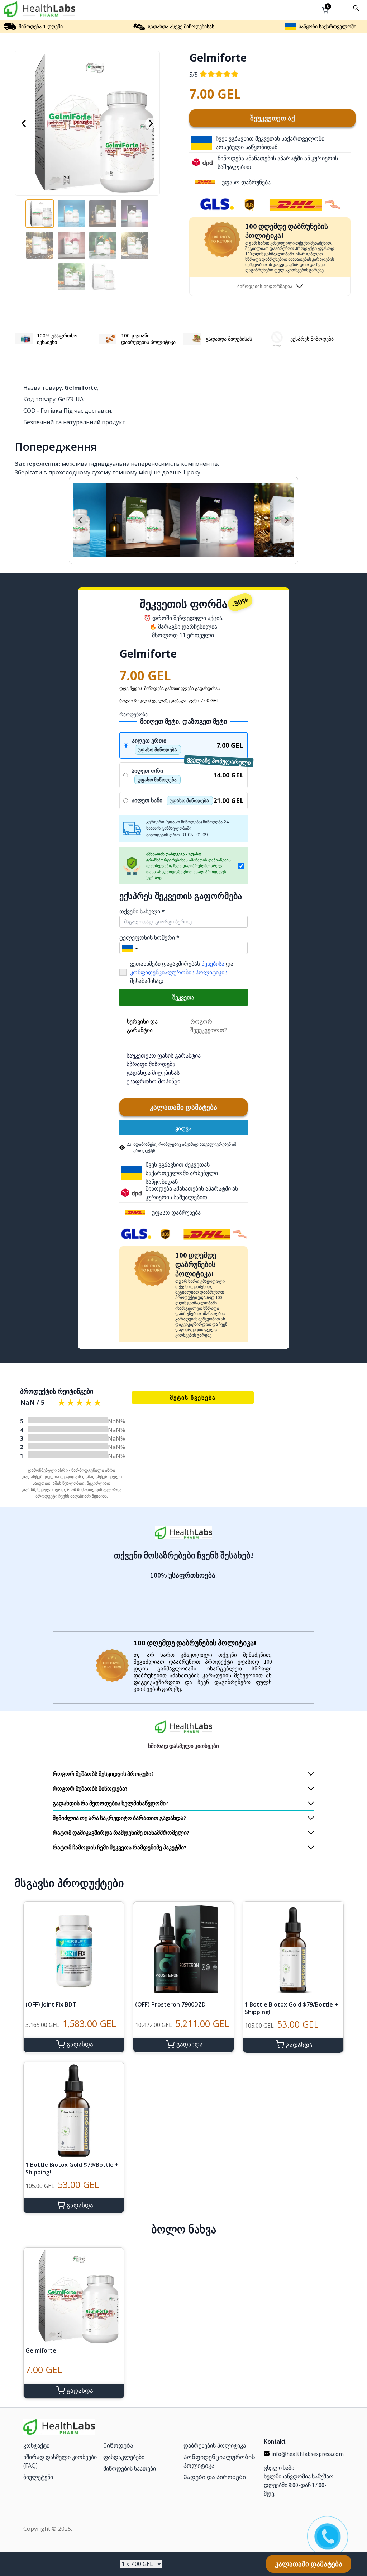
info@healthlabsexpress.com (308, 2454)
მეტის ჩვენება (193, 1398)
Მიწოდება (118, 2445)
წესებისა (213, 964)
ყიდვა (183, 1128)
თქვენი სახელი (142, 911)
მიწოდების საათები (130, 2468)
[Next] (151, 123)
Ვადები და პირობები (215, 2477)
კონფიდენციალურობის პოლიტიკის (179, 972)
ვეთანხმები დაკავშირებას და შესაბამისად (182, 972)
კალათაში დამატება (183, 1107)
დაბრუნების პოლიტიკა (215, 2445)
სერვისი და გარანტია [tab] (142, 1026)
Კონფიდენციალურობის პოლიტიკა (219, 2461)
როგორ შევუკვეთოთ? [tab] (209, 1026)
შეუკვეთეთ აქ (273, 118)
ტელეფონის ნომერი (149, 937)
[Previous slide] (81, 520)
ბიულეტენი (38, 2477)
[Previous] (24, 123)
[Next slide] (286, 520)
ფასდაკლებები (124, 2457)
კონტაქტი (36, 2445)
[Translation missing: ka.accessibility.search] (356, 8)
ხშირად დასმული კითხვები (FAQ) (60, 2461)
